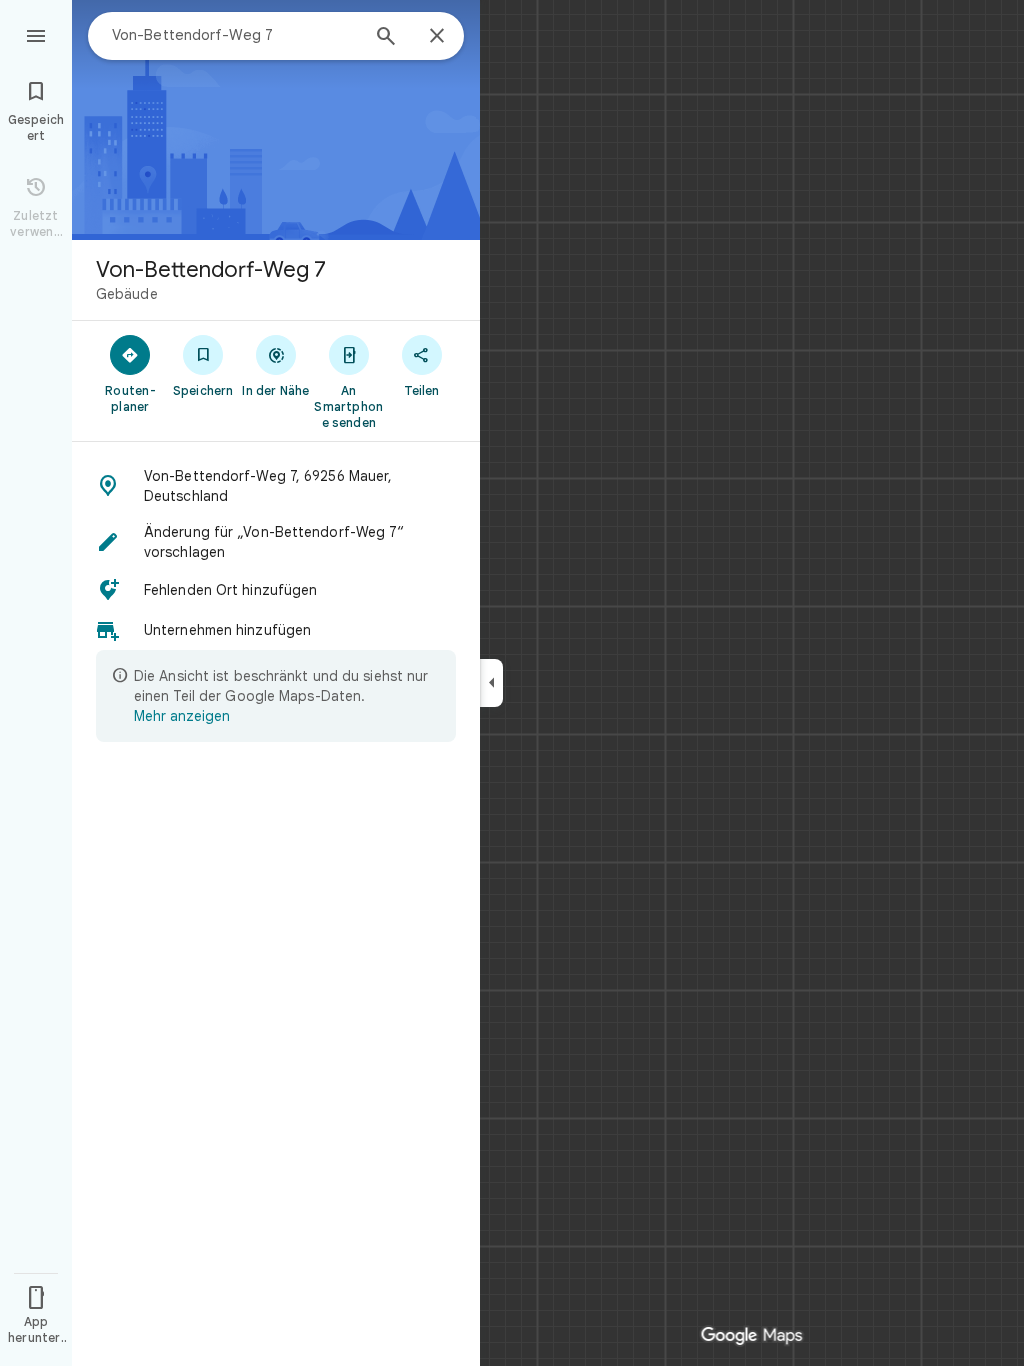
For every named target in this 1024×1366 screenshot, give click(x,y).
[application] (512, 683)
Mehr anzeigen (182, 716)
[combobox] (235, 35)
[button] (276, 486)
